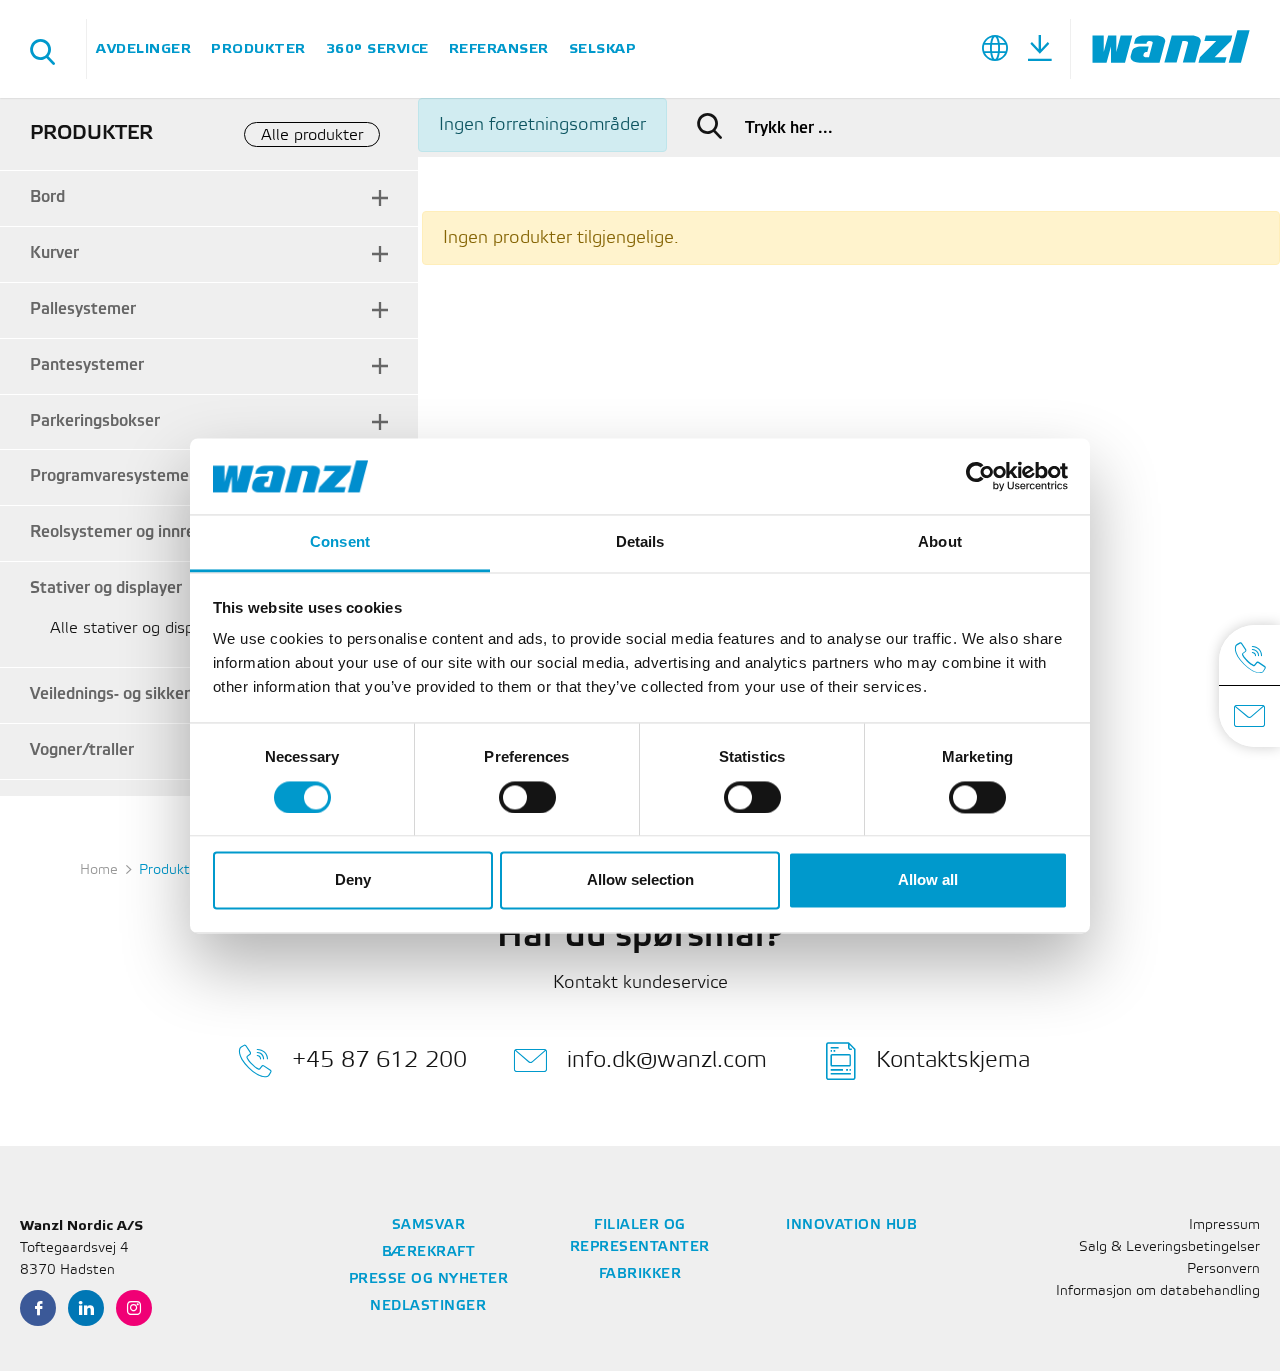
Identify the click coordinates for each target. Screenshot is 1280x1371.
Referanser (499, 48)
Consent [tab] (340, 542)
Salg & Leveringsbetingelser (1169, 1247)
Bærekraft (429, 1252)
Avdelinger (143, 48)
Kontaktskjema (953, 1059)
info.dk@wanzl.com (667, 1059)
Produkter (258, 48)
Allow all (928, 880)
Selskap (603, 48)
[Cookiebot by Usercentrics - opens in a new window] (980, 476)
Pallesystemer (83, 309)
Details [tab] (640, 542)
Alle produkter (312, 135)
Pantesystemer (87, 365)
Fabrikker (640, 1274)
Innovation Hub (851, 1225)
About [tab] (940, 542)
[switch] (527, 797)
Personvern (1223, 1269)
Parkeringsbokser (95, 421)
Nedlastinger (428, 1306)
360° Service (377, 48)
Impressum (1224, 1225)
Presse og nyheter (429, 1279)
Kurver (54, 253)
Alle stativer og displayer (139, 628)
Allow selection (640, 880)
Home (99, 870)
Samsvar (429, 1225)
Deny (353, 880)
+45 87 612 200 (379, 1059)
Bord (47, 197)
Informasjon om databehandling (1158, 1291)
